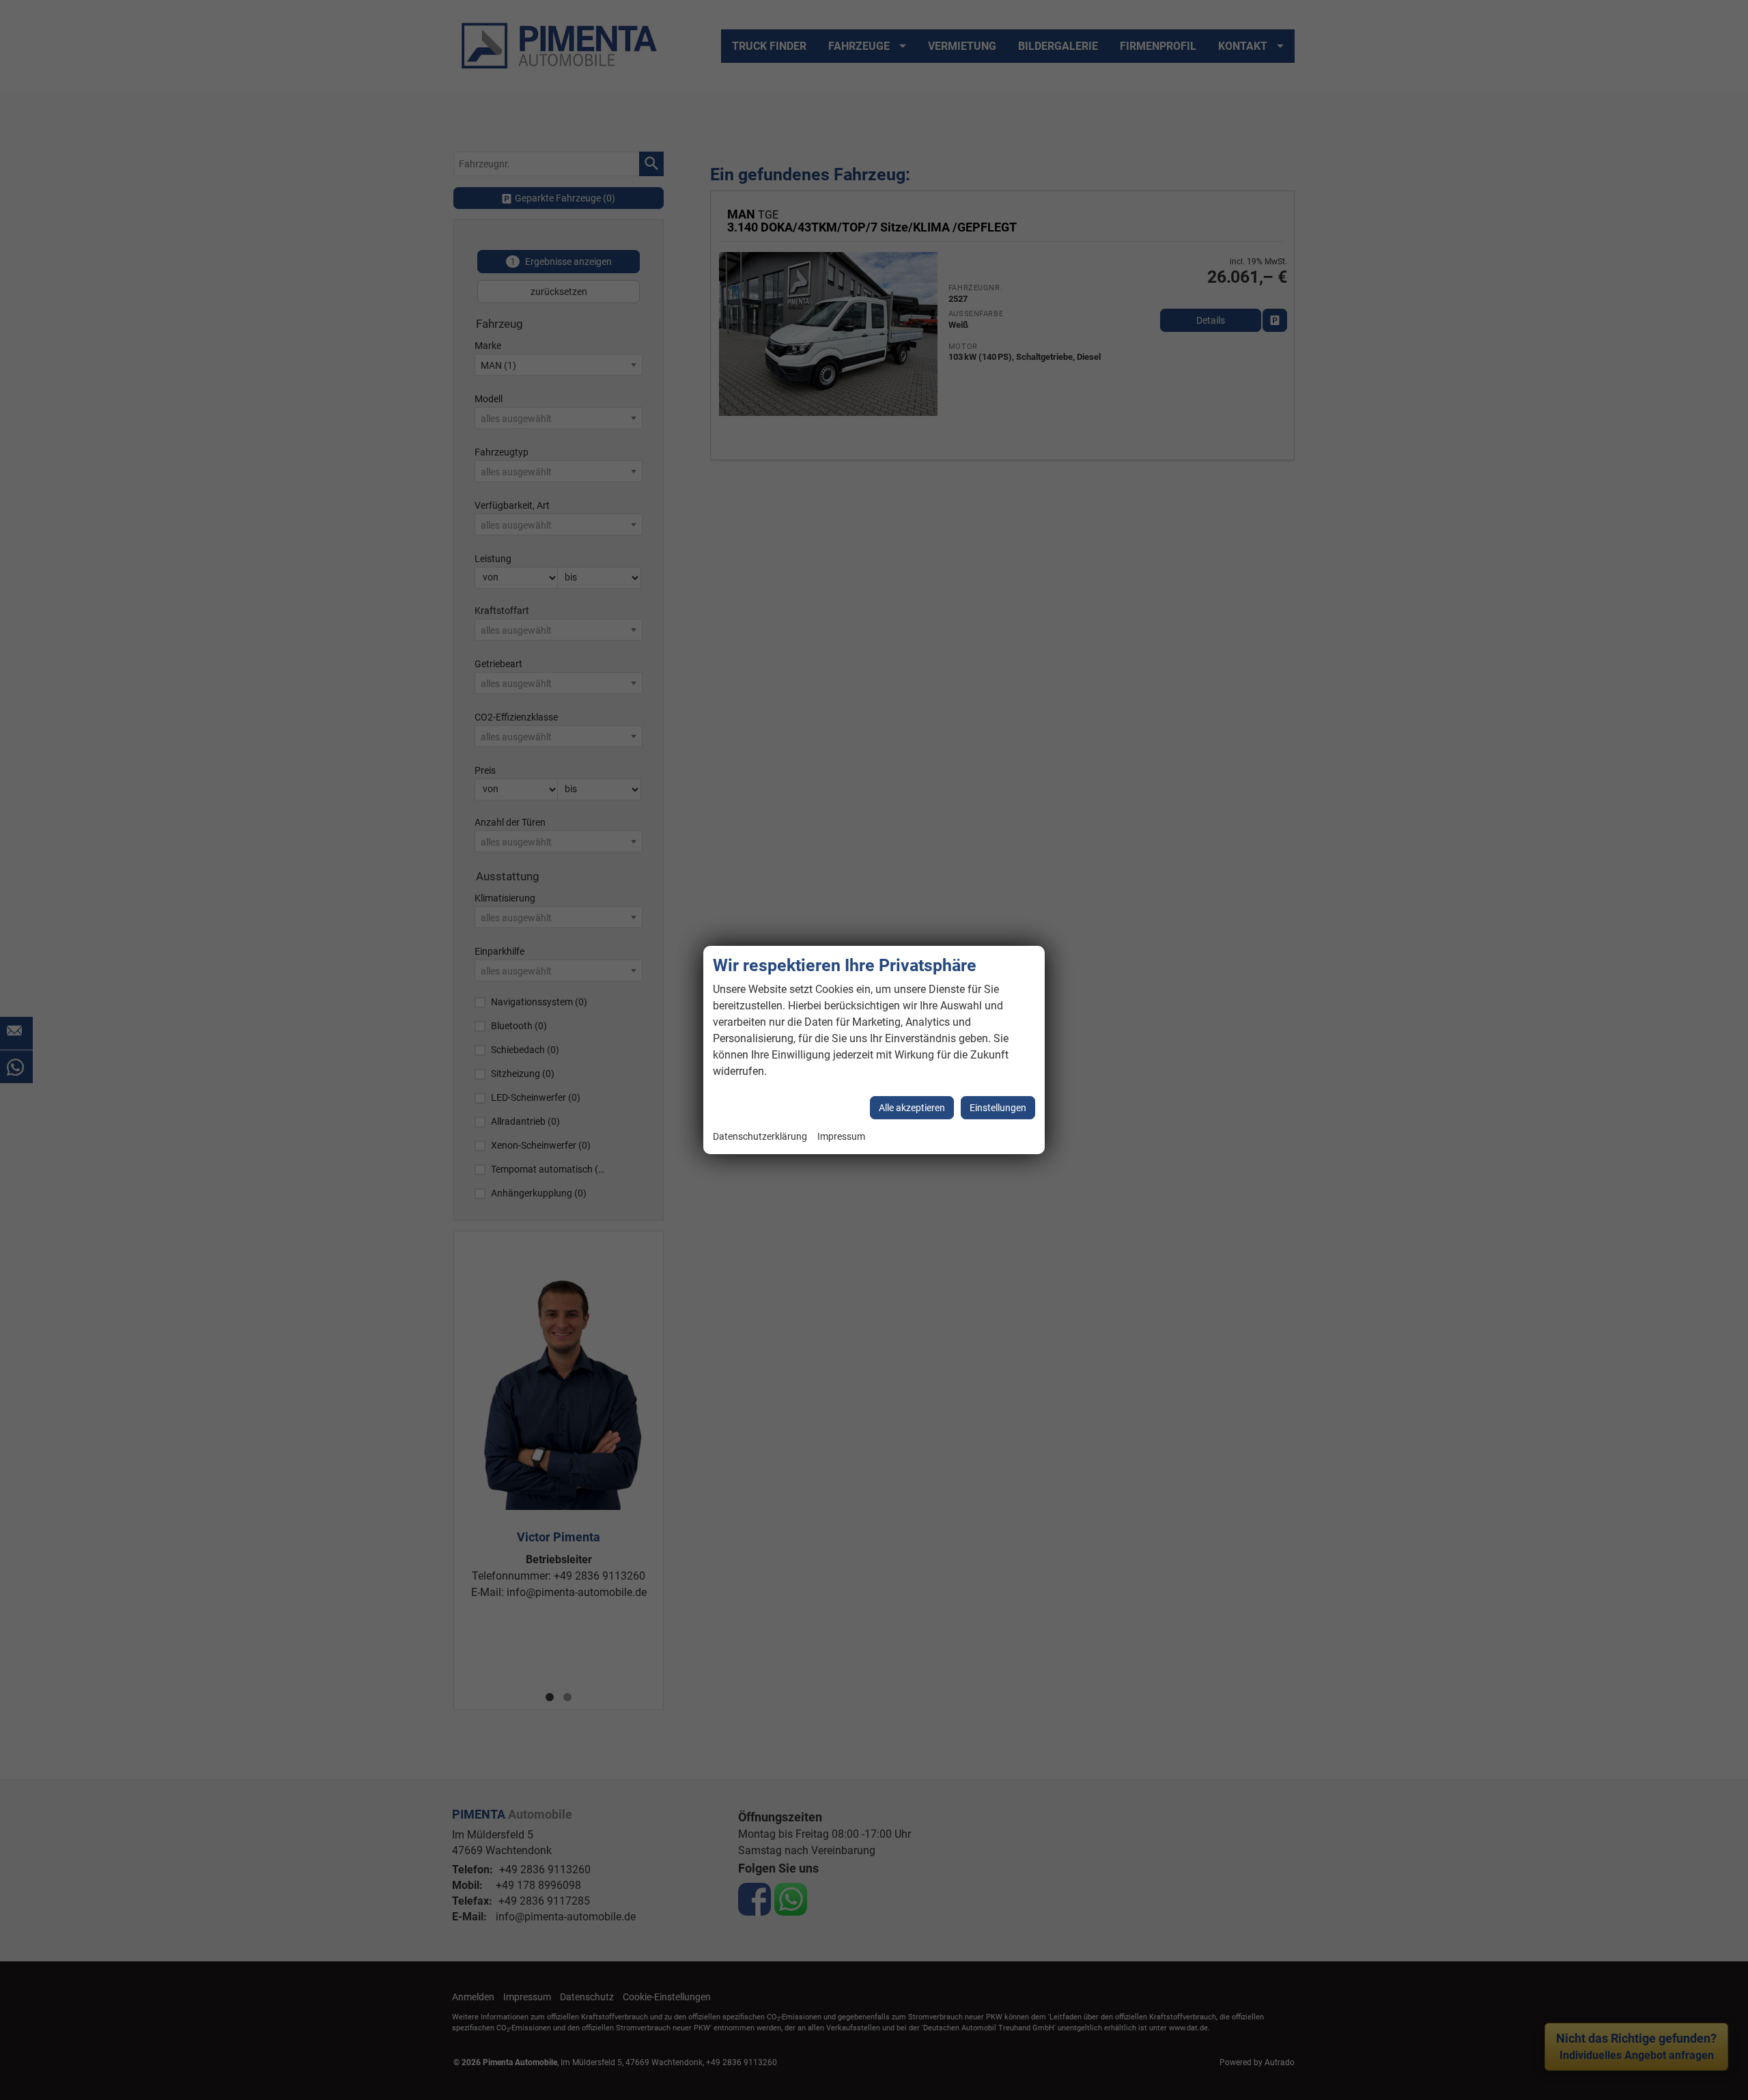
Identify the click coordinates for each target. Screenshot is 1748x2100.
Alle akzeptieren (912, 1108)
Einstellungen (998, 1108)
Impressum (841, 1137)
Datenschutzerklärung (760, 1137)
